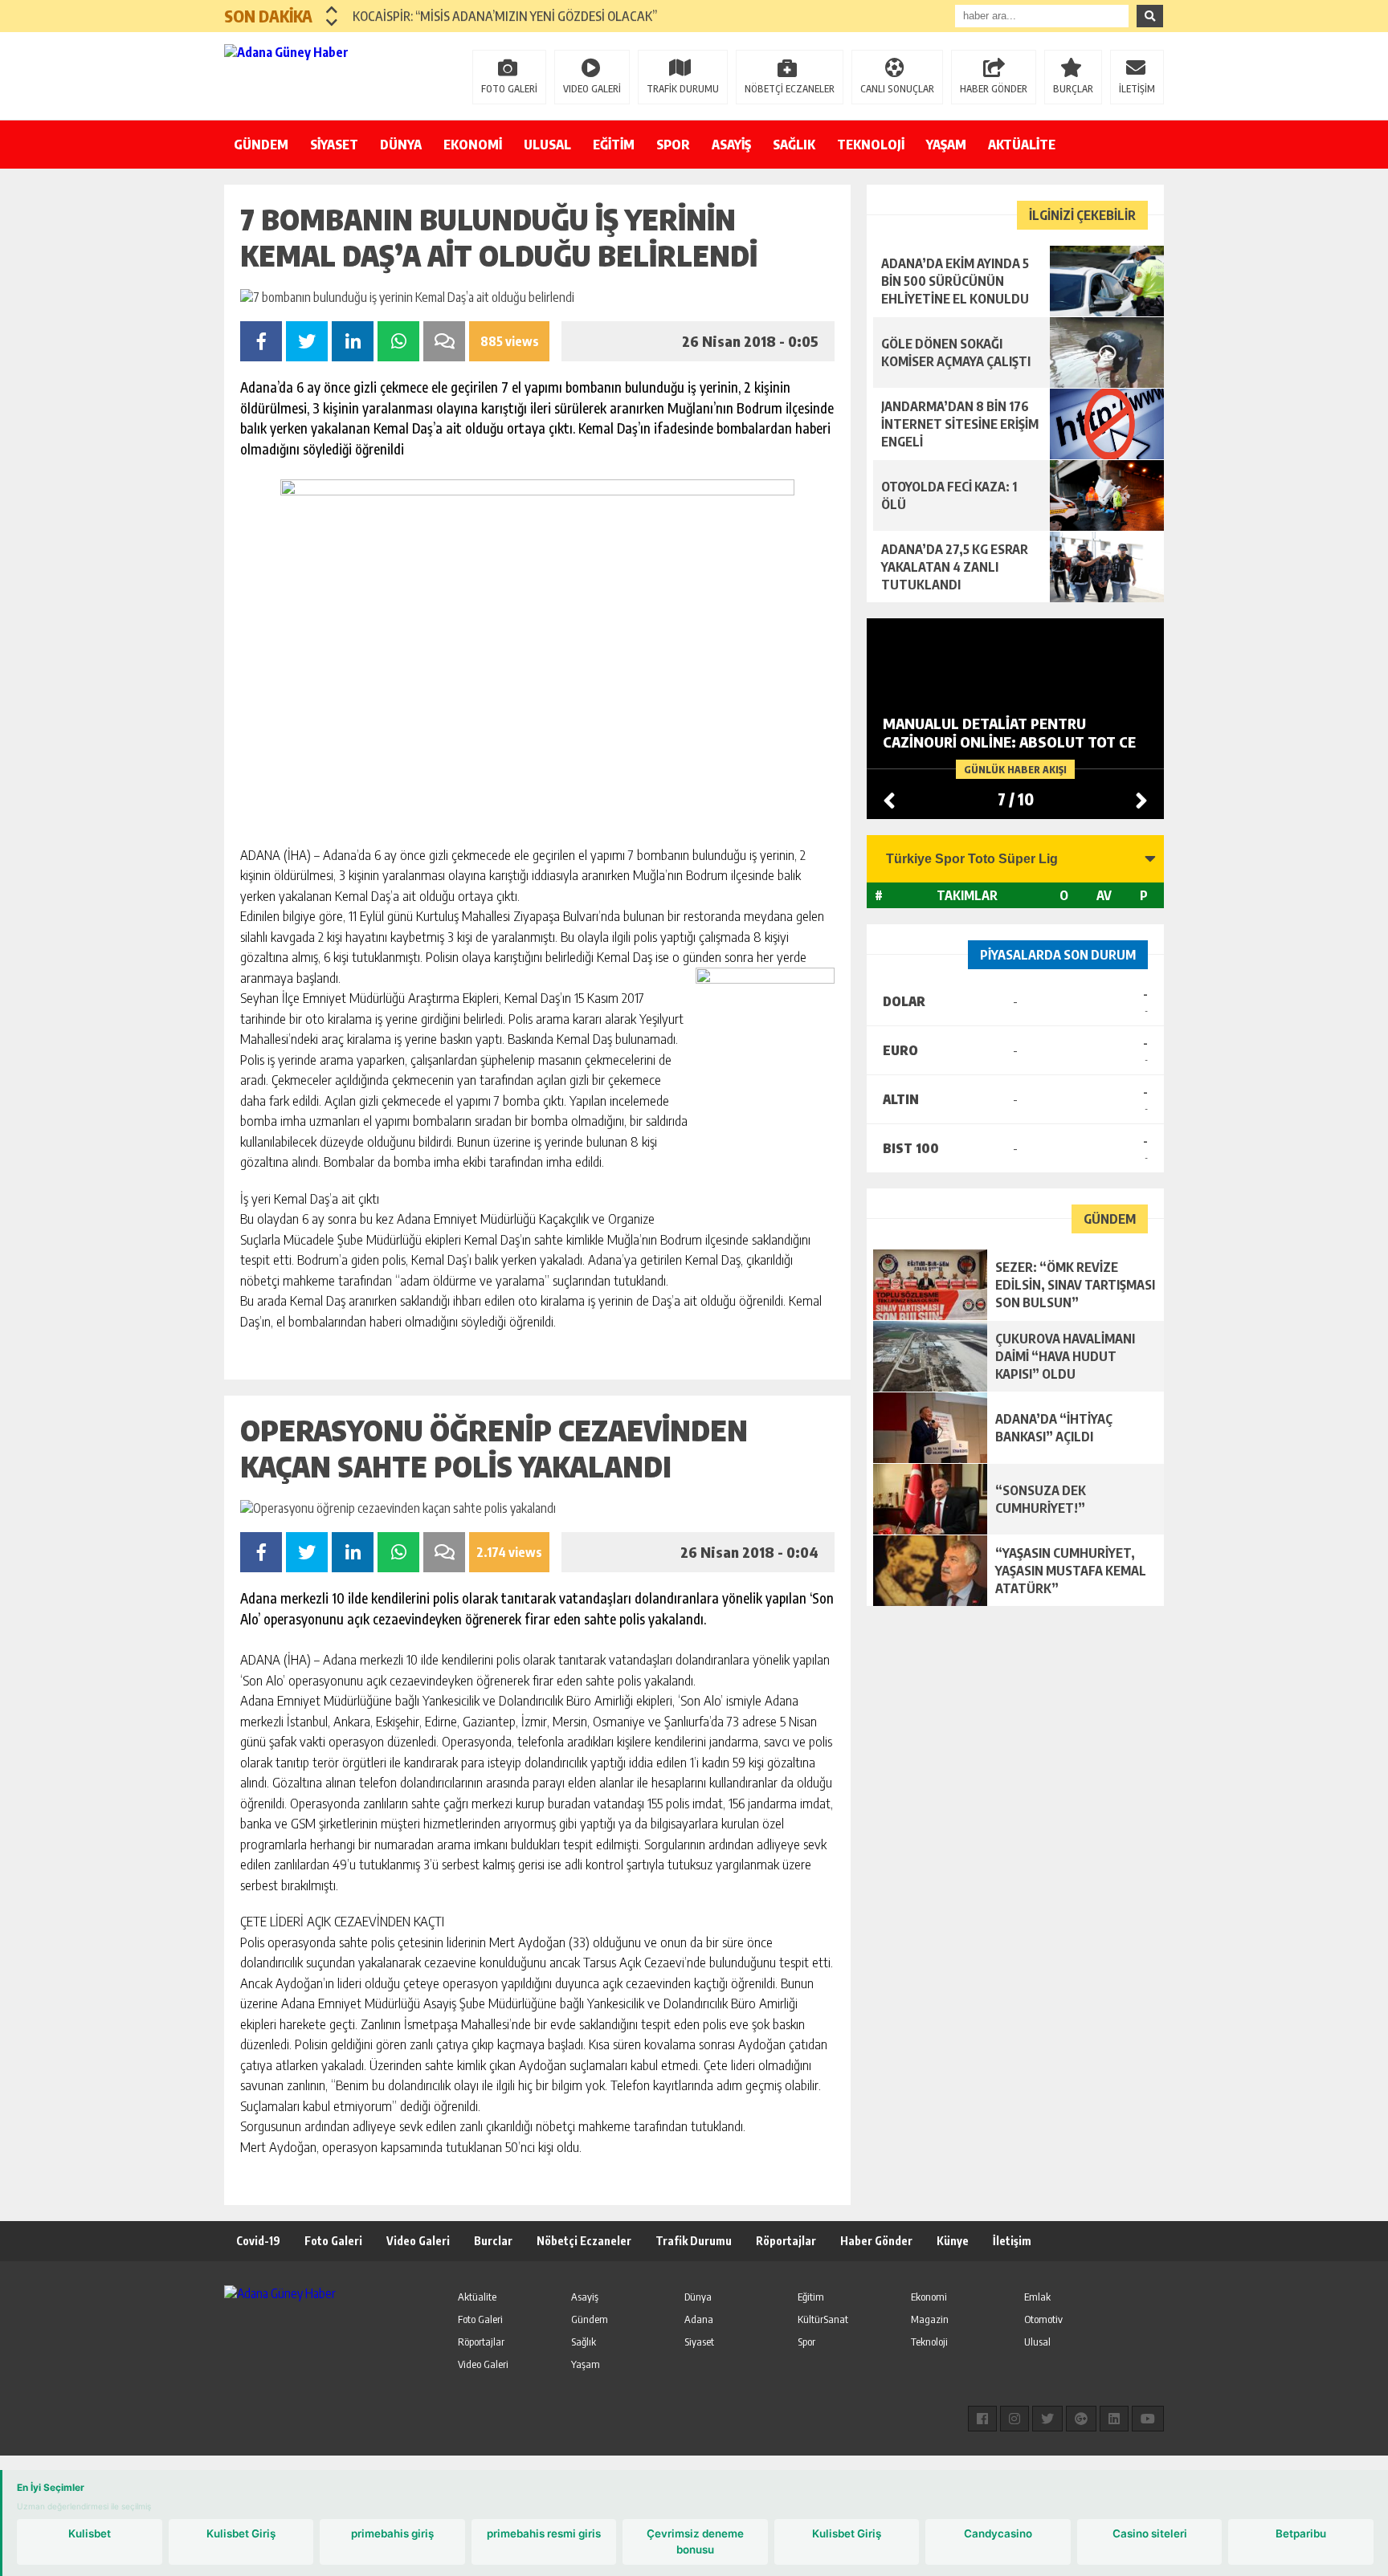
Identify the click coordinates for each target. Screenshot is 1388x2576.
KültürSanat (823, 2319)
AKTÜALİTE (1022, 145)
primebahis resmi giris (544, 2533)
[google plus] (1081, 2419)
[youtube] (1148, 2419)
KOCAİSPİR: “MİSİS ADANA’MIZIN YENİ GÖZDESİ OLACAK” (505, 16)
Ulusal (1037, 2342)
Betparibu (1301, 2533)
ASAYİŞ (731, 145)
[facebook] (982, 2419)
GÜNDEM (261, 145)
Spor (806, 2342)
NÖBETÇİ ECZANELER (790, 89)
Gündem (590, 2319)
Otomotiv (1043, 2319)
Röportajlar (786, 2241)
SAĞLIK (794, 145)
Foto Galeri (333, 2241)
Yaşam (586, 2364)
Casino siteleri (1150, 2533)
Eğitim (811, 2297)
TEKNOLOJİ (871, 145)
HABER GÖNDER (994, 89)
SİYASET (334, 145)
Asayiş (585, 2297)
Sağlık (584, 2342)
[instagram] (1014, 2419)
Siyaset (699, 2342)
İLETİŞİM (1137, 89)
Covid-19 (258, 2241)
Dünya (698, 2297)
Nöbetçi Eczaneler (584, 2241)
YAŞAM (946, 145)
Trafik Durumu (694, 2241)
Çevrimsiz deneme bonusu (695, 2541)
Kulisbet (90, 2533)
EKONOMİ (473, 145)
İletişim (1012, 2241)
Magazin (930, 2319)
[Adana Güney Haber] (329, 75)
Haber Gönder (876, 2241)
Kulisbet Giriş (241, 2533)
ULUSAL (547, 145)
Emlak (1037, 2297)
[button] (332, 10)
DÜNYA (401, 145)
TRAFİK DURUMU (683, 89)
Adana (699, 2319)
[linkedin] (1114, 2419)
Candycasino (998, 2533)
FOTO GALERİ (509, 89)
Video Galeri (418, 2241)
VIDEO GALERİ (592, 89)
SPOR (673, 145)
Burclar (493, 2241)
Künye (953, 2241)
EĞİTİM (614, 145)
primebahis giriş (392, 2533)
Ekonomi (929, 2297)
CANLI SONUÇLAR (897, 89)
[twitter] (1047, 2419)
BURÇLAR (1073, 89)
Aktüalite (477, 2297)
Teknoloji (929, 2342)
